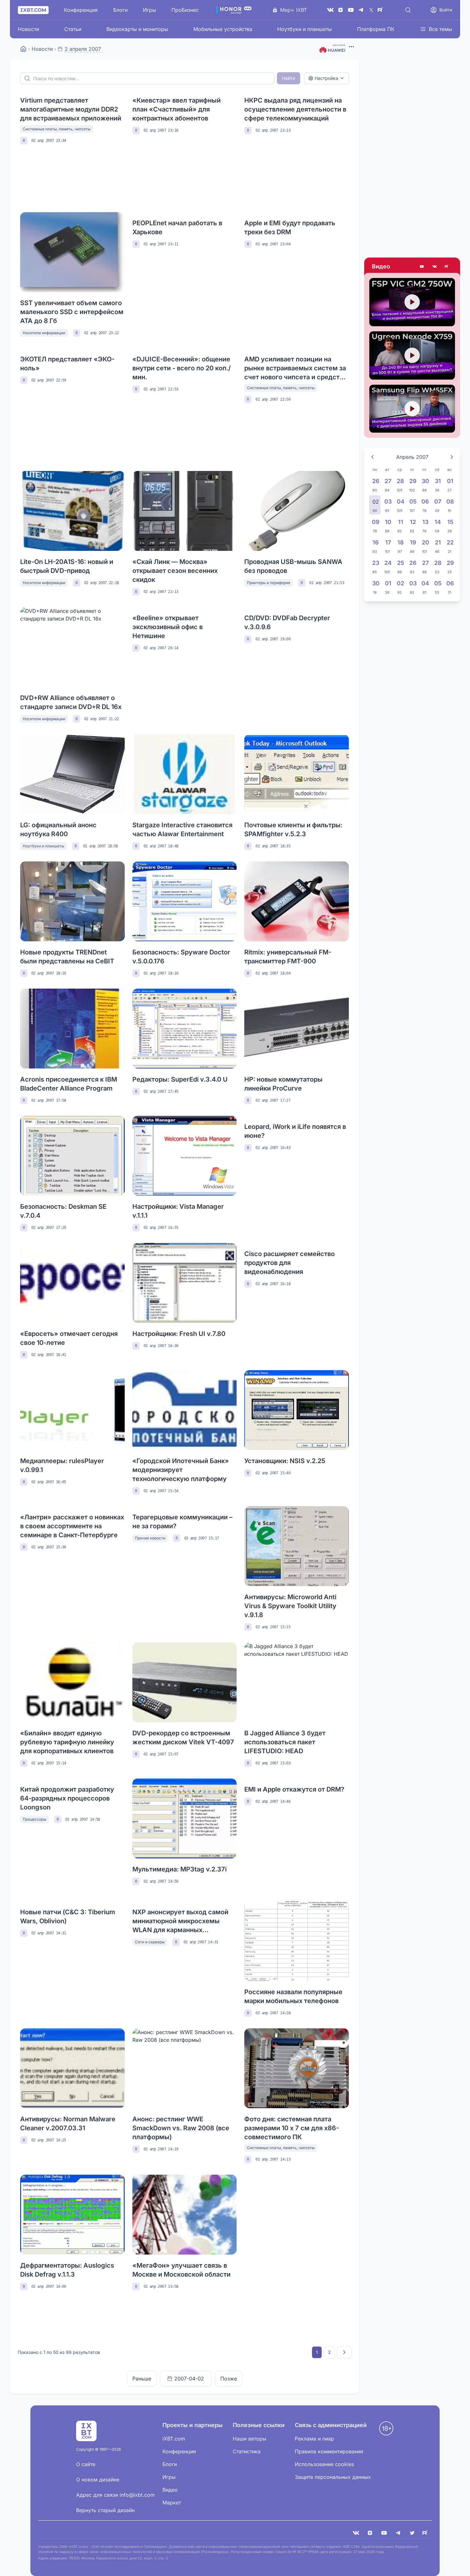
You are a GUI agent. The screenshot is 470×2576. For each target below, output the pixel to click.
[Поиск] (408, 10)
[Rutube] (447, 266)
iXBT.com (174, 2439)
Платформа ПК (376, 29)
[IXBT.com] (23, 49)
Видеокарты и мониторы (137, 29)
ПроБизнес (185, 10)
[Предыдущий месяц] (372, 457)
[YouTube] (351, 10)
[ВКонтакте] (330, 10)
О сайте (86, 2464)
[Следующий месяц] (452, 457)
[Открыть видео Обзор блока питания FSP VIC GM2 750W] (412, 302)
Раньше (142, 2379)
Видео (381, 266)
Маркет (172, 2503)
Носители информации (44, 333)
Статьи (73, 29)
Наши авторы (250, 2439)
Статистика (247, 2451)
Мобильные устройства (223, 29)
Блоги (120, 10)
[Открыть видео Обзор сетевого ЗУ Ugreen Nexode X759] (412, 355)
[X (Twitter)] (371, 10)
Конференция (81, 10)
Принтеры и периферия (269, 583)
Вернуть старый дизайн (105, 2510)
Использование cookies (324, 2464)
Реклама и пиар (314, 2439)
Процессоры (35, 1819)
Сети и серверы (150, 1942)
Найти (289, 78)
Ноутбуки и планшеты (305, 29)
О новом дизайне (98, 2480)
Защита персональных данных (333, 2477)
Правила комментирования (329, 2451)
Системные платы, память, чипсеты (57, 129)
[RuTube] (381, 10)
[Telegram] (361, 10)
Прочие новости (150, 1538)
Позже (229, 2379)
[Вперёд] (344, 2352)
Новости (28, 29)
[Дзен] (341, 10)
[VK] (356, 2533)
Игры (149, 10)
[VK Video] (435, 266)
